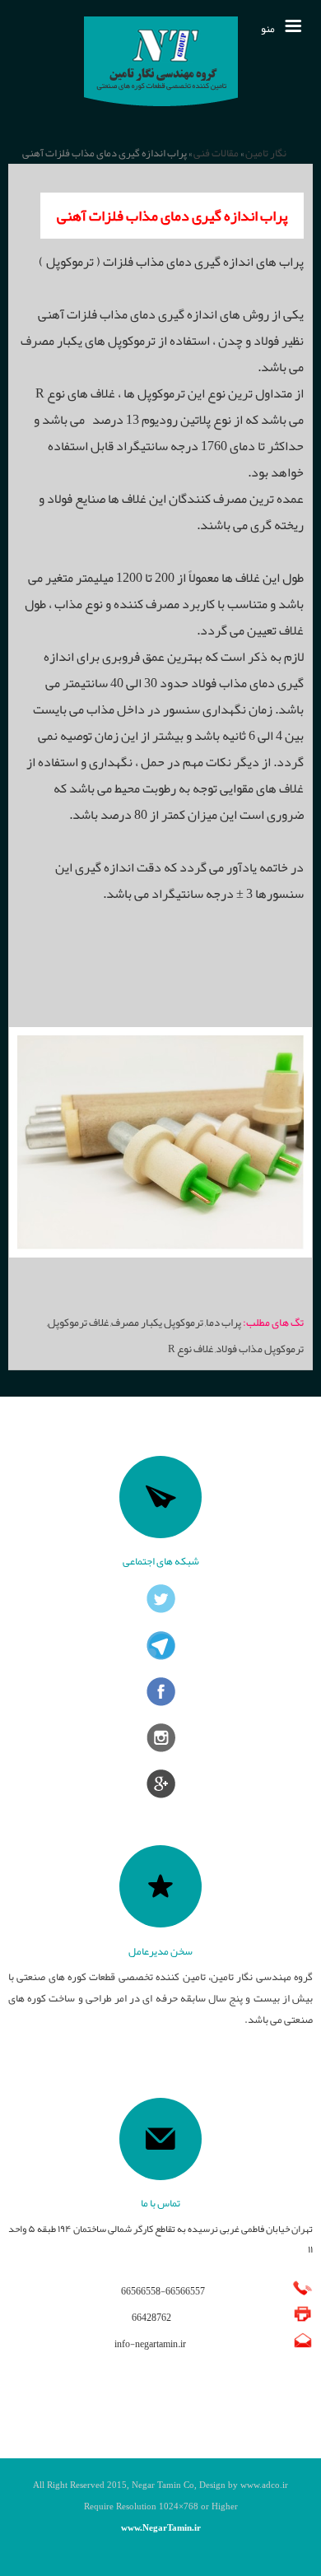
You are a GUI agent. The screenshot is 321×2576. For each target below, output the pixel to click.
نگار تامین (266, 153)
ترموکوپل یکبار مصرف (157, 1322)
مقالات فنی (216, 153)
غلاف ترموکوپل (78, 1322)
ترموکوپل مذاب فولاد (260, 1348)
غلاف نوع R (191, 1348)
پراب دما (223, 1322)
